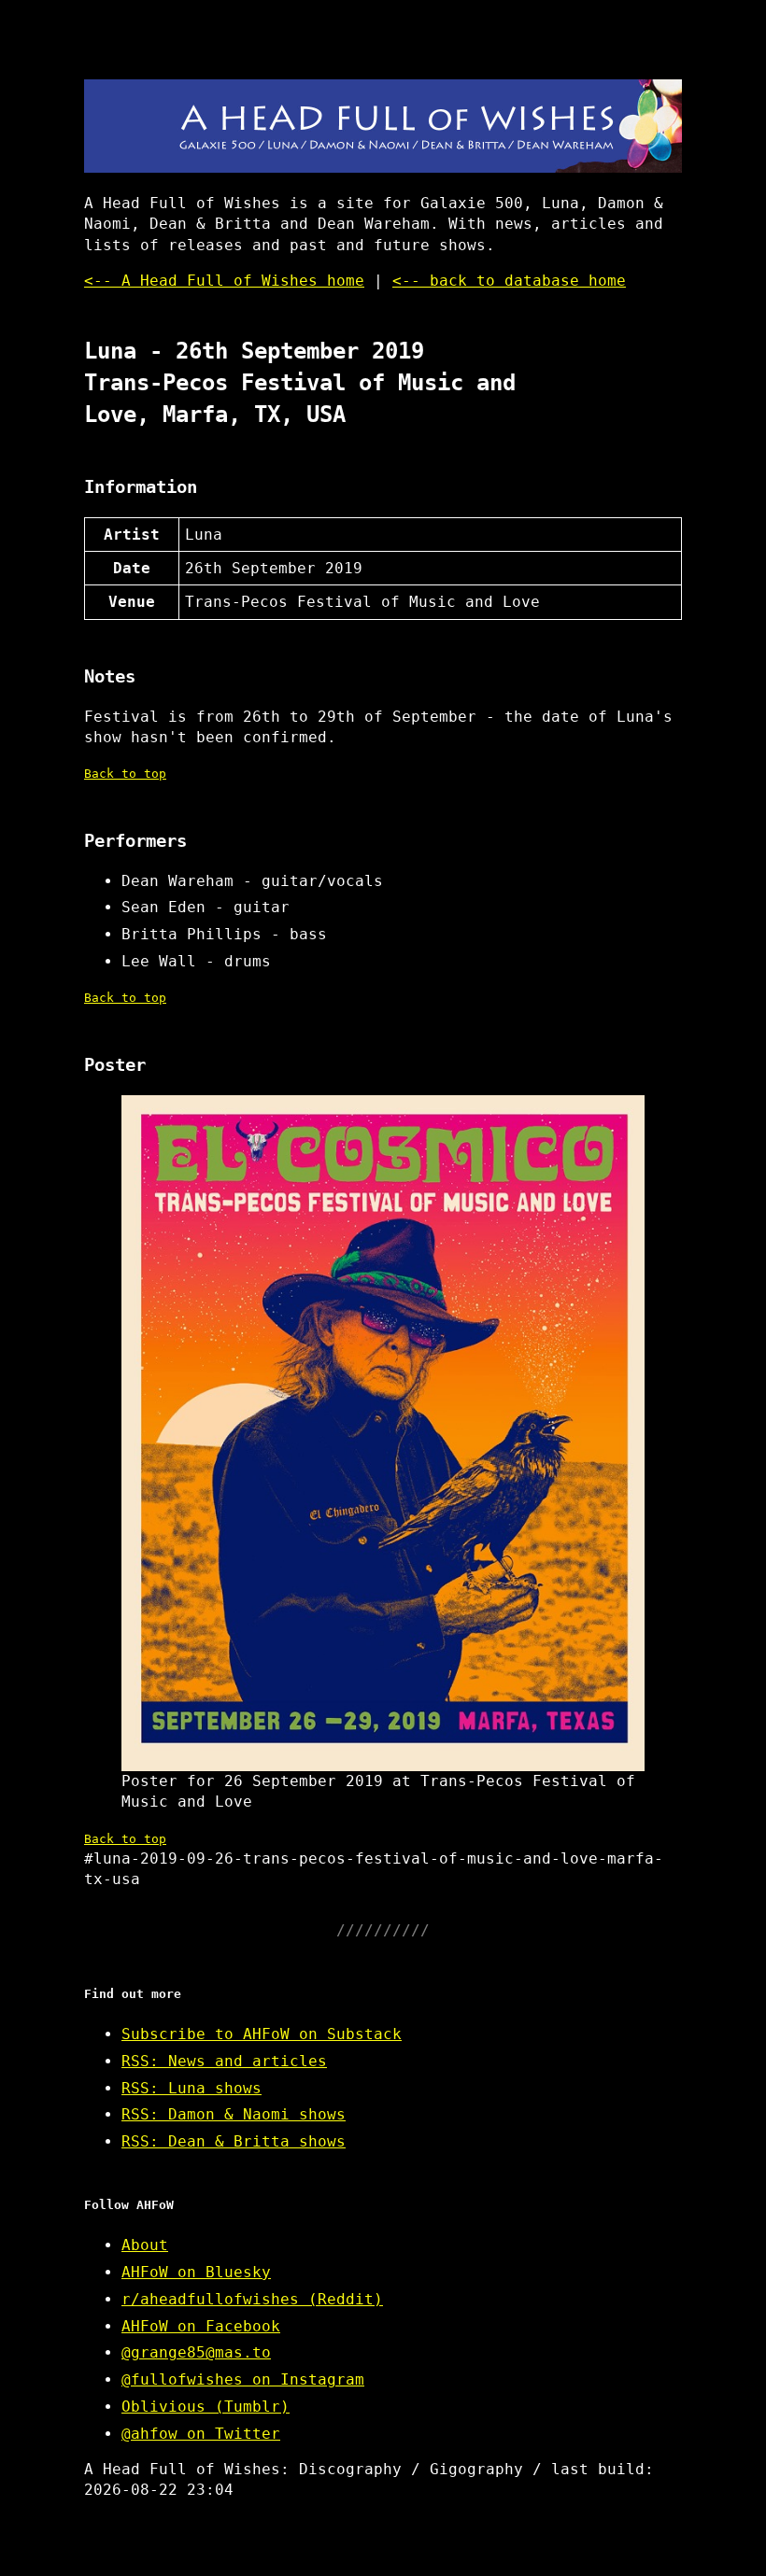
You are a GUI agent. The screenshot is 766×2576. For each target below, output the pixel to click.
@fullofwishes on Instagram (243, 2379)
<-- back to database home (509, 281)
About (145, 2245)
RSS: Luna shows (191, 2088)
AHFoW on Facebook (201, 2326)
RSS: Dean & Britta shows (234, 2141)
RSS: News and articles (224, 2061)
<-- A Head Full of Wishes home (224, 281)
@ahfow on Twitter (201, 2434)
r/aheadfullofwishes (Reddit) (252, 2299)
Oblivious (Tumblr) (206, 2407)
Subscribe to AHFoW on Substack (262, 2034)
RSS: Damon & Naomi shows (234, 2114)
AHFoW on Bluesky (196, 2272)
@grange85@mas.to (196, 2352)
